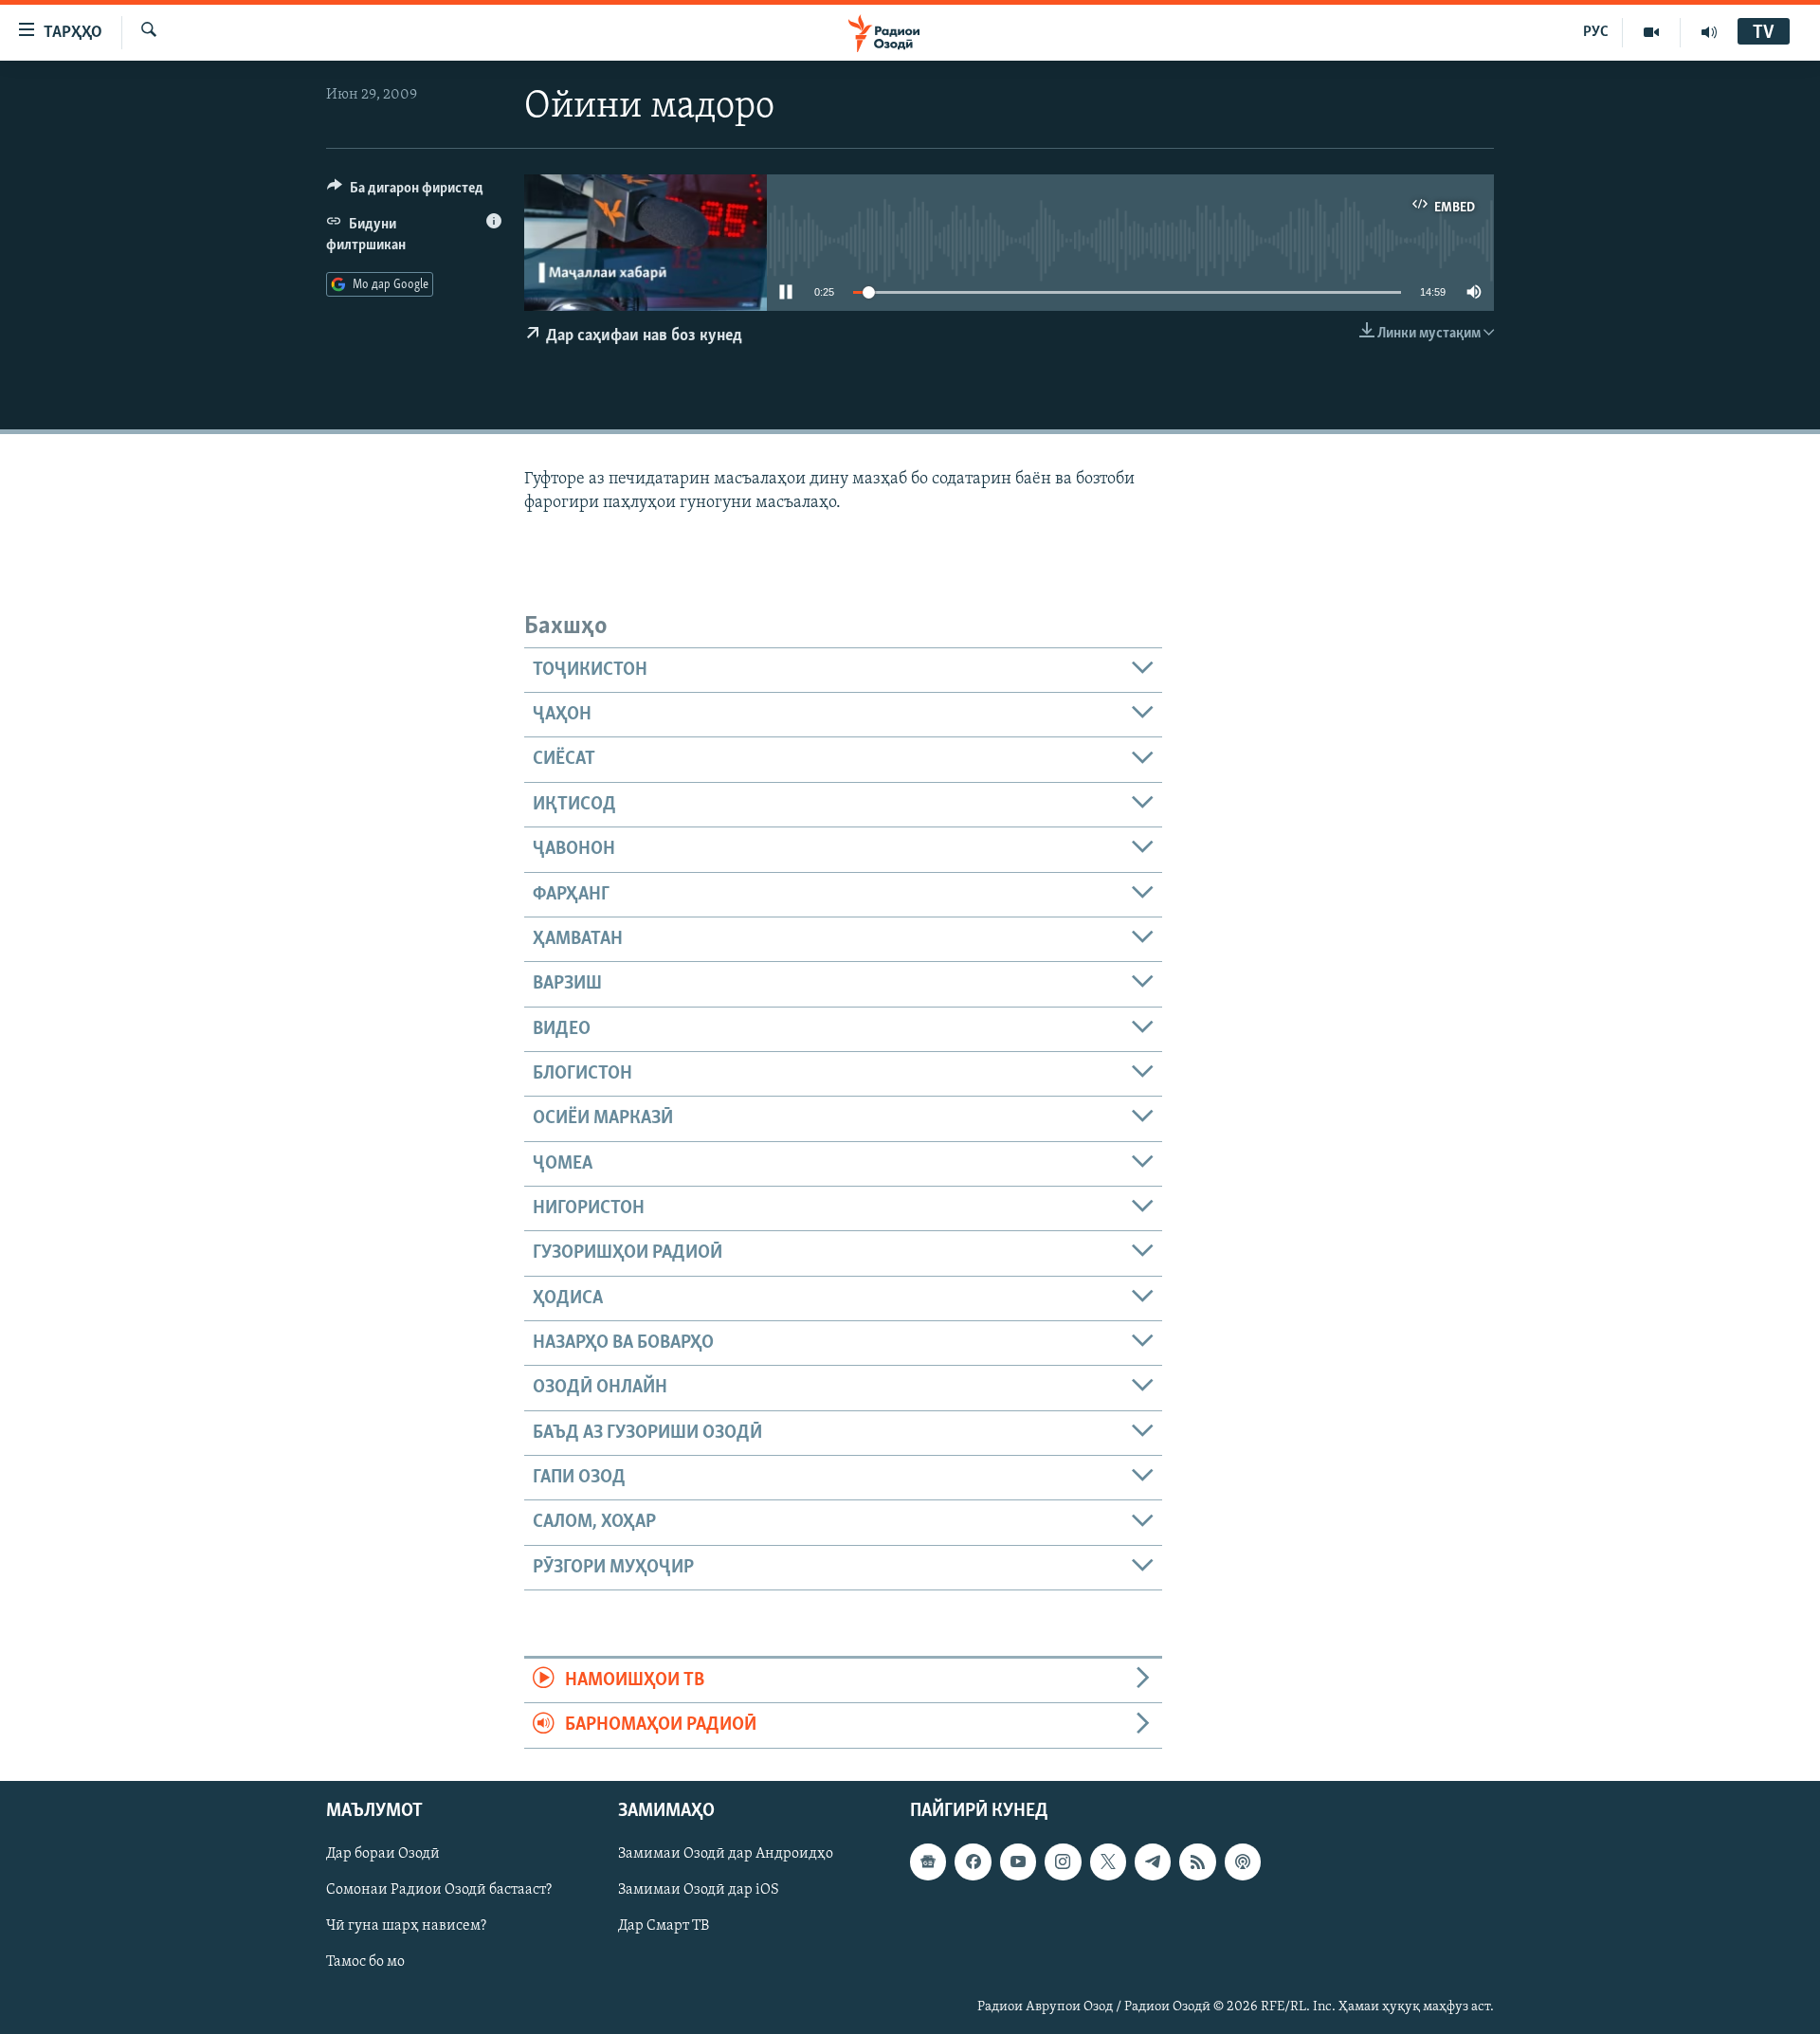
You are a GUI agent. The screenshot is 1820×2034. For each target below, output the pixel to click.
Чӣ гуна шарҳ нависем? (406, 1926)
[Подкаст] (1243, 1861)
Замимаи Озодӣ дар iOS (699, 1890)
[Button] (405, 192)
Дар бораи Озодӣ (383, 1854)
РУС (1596, 32)
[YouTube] (1652, 32)
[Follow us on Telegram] (1153, 1861)
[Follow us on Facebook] (973, 1861)
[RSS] (1197, 1861)
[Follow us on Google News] (928, 1861)
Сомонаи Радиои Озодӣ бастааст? (439, 1890)
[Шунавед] (1709, 32)
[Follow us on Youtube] (1018, 1861)
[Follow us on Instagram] (1063, 1861)
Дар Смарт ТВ (664, 1926)
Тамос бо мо (365, 1962)
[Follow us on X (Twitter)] (1108, 1861)
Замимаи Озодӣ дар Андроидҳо (726, 1854)
